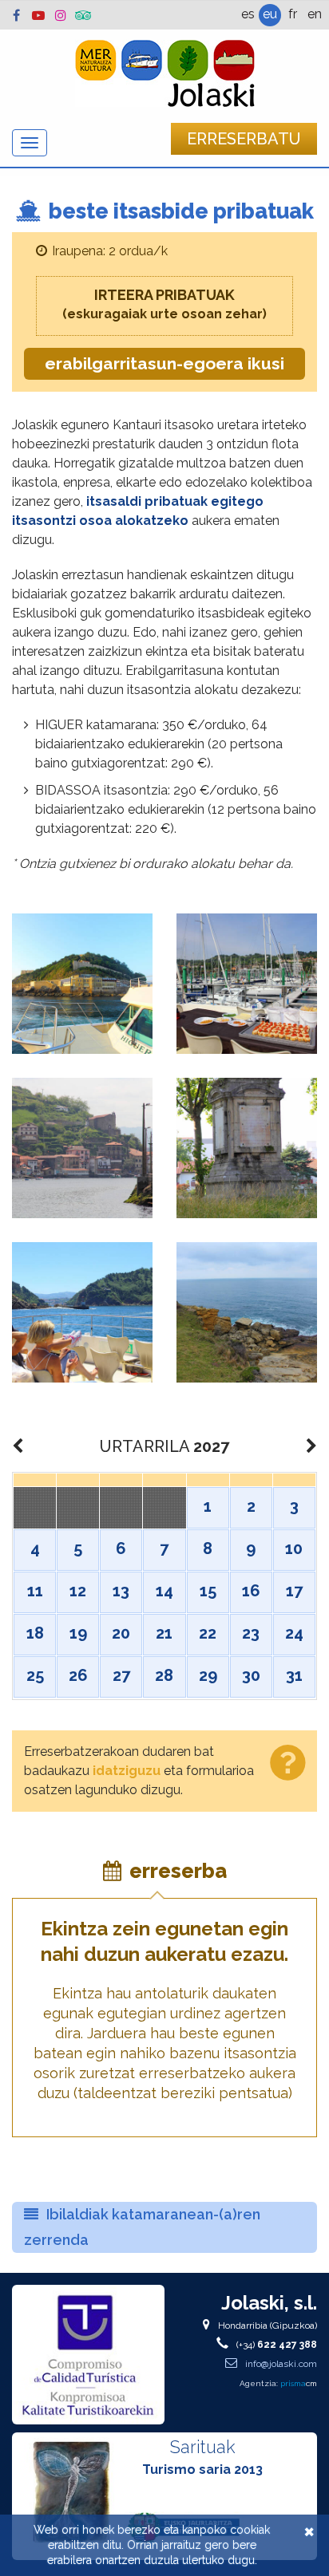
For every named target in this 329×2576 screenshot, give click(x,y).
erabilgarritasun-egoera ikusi (164, 363)
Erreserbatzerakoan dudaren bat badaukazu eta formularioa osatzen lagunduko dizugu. (139, 1771)
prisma (299, 2383)
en (315, 14)
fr (293, 14)
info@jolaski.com (280, 2364)
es (248, 14)
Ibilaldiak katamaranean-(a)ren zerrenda (142, 2227)
